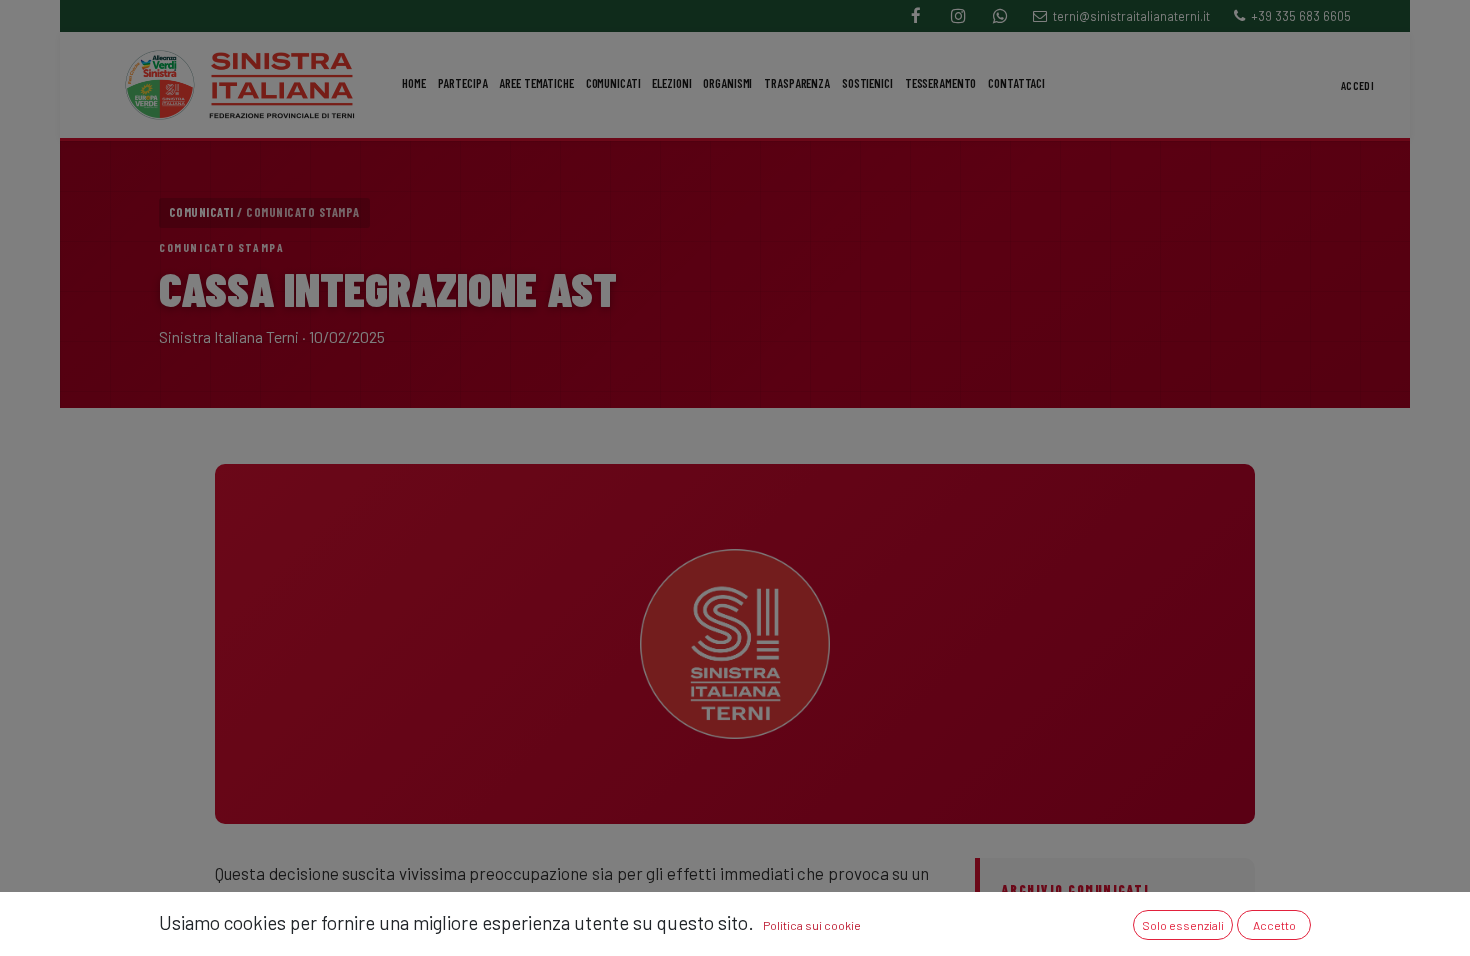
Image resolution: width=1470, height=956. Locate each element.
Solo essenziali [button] (1183, 925)
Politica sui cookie (812, 925)
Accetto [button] (1274, 925)
